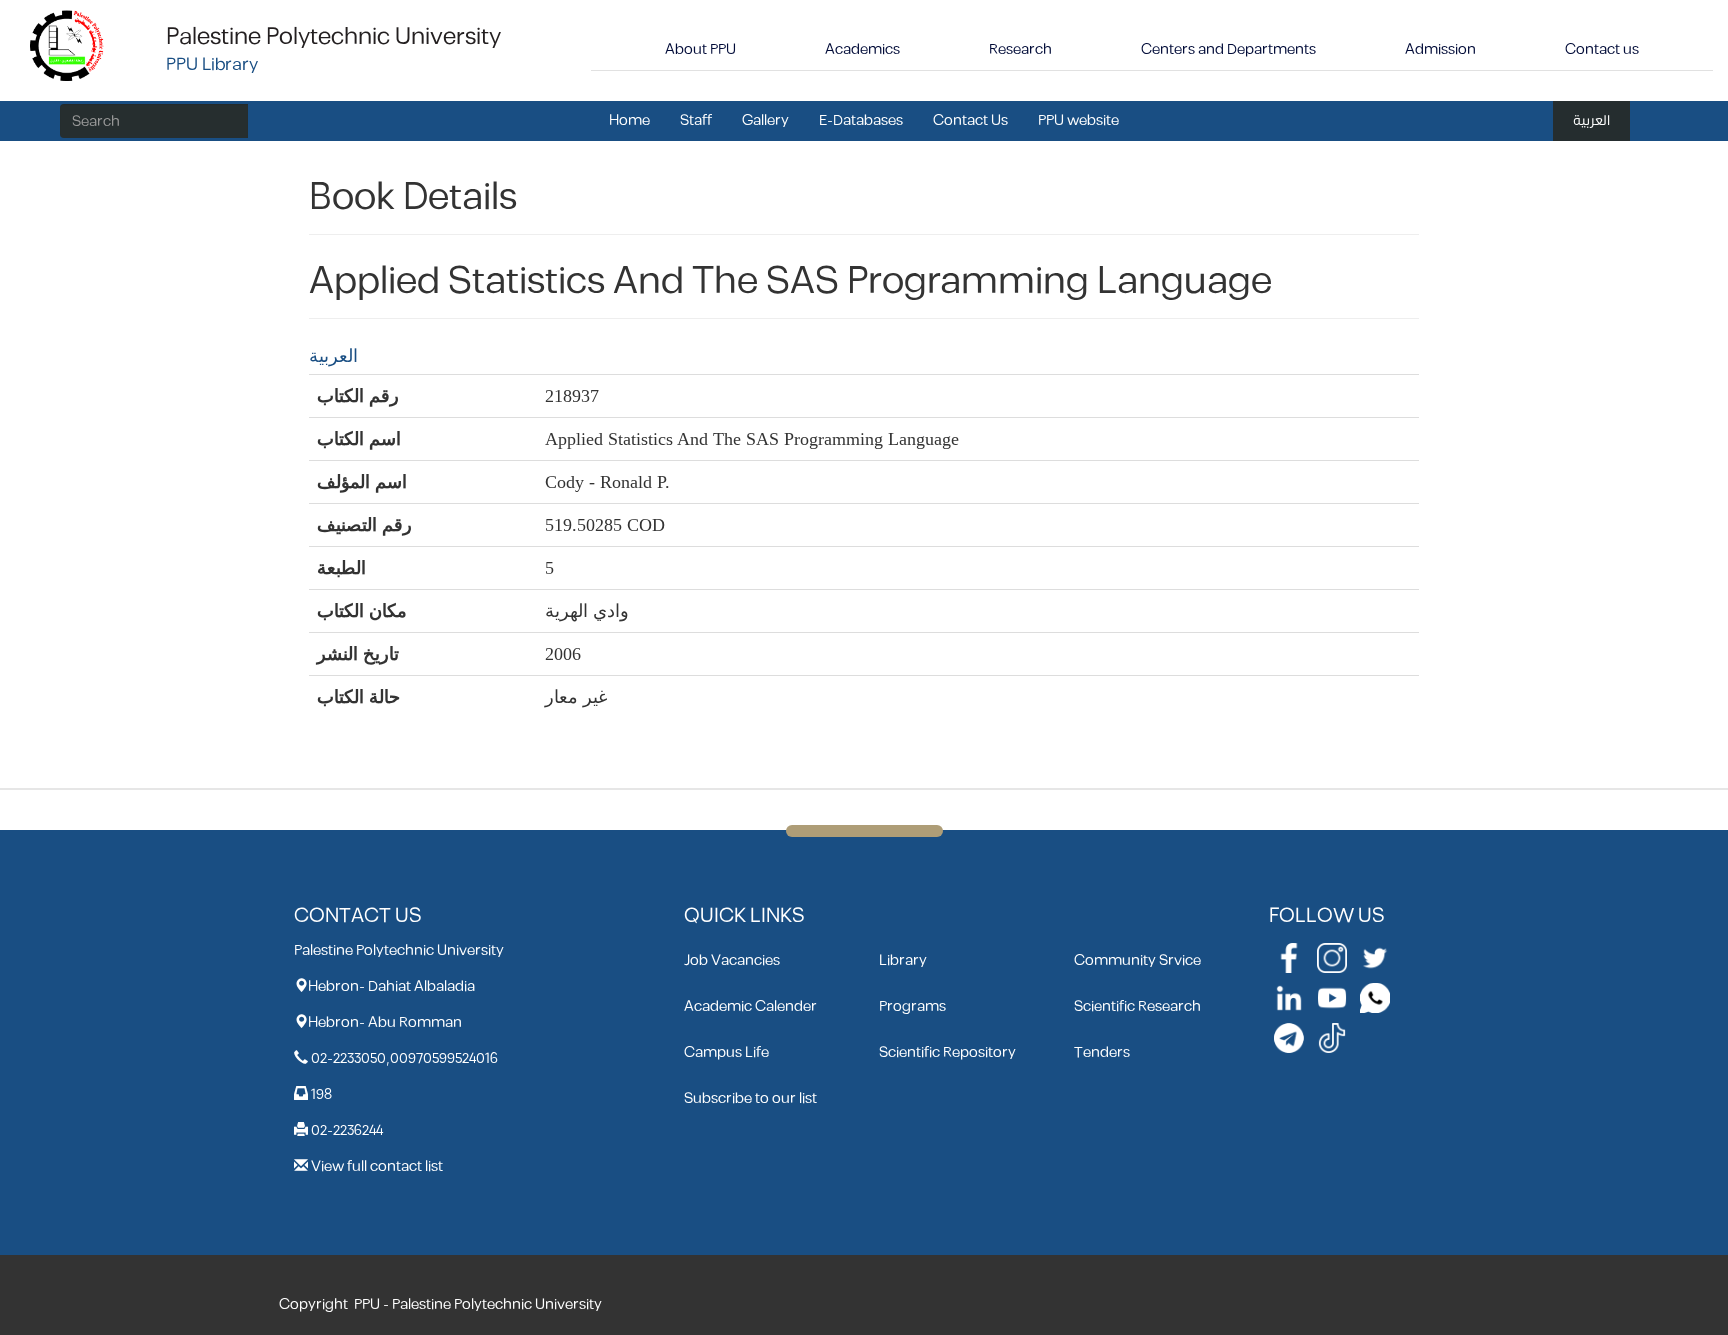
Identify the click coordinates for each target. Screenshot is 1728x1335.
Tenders (1102, 1052)
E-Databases (861, 120)
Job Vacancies (732, 960)
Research (1020, 49)
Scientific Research (1137, 1006)
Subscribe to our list (750, 1098)
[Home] (67, 44)
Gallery (765, 120)
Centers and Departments (1228, 49)
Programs (912, 1006)
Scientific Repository (947, 1052)
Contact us (1602, 49)
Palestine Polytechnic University (333, 37)
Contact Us (970, 120)
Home (629, 120)
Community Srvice (1137, 960)
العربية (1591, 120)
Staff (696, 120)
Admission (1440, 49)
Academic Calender (750, 1006)
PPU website (1078, 120)
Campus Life (726, 1052)
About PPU (700, 49)
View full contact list (377, 1166)
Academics (862, 49)
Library (903, 960)
